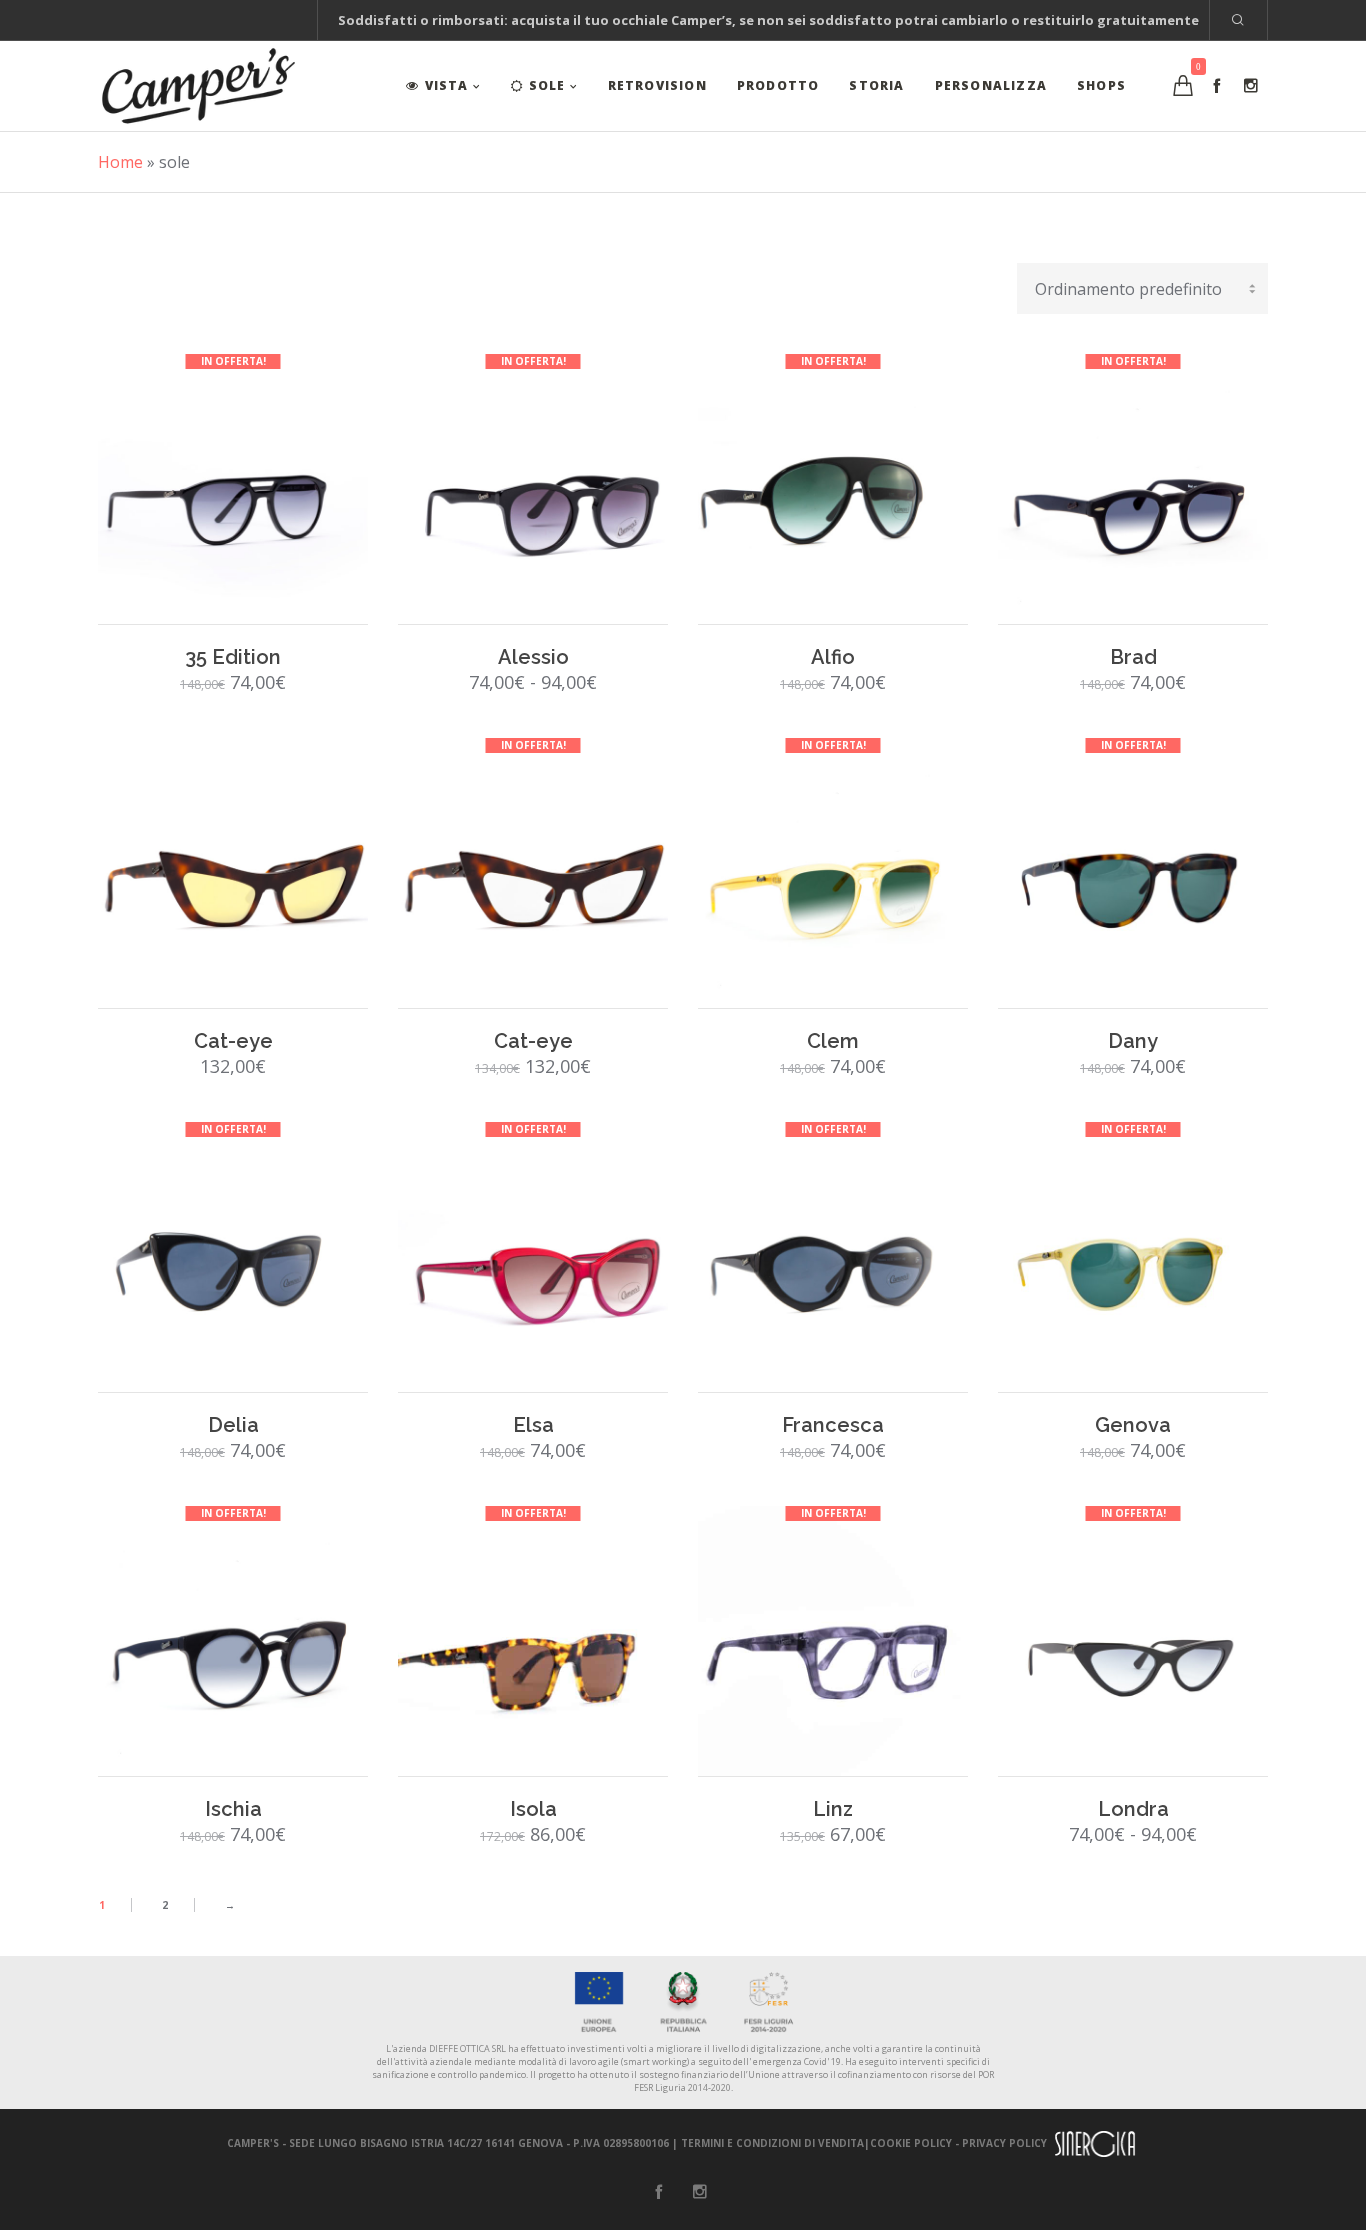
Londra (1133, 1809)
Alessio (533, 657)
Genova (1133, 1425)
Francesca (833, 1425)
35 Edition (233, 657)
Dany (1133, 1041)
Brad (1133, 657)
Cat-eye (233, 1041)
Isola (533, 1809)
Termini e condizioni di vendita (772, 2143)
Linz (833, 1809)
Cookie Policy (911, 2143)
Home (120, 162)
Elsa (533, 1425)
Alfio (833, 657)
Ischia (233, 1809)
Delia (233, 1425)
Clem (833, 1041)
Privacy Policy (1004, 2143)
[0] (1183, 85)
